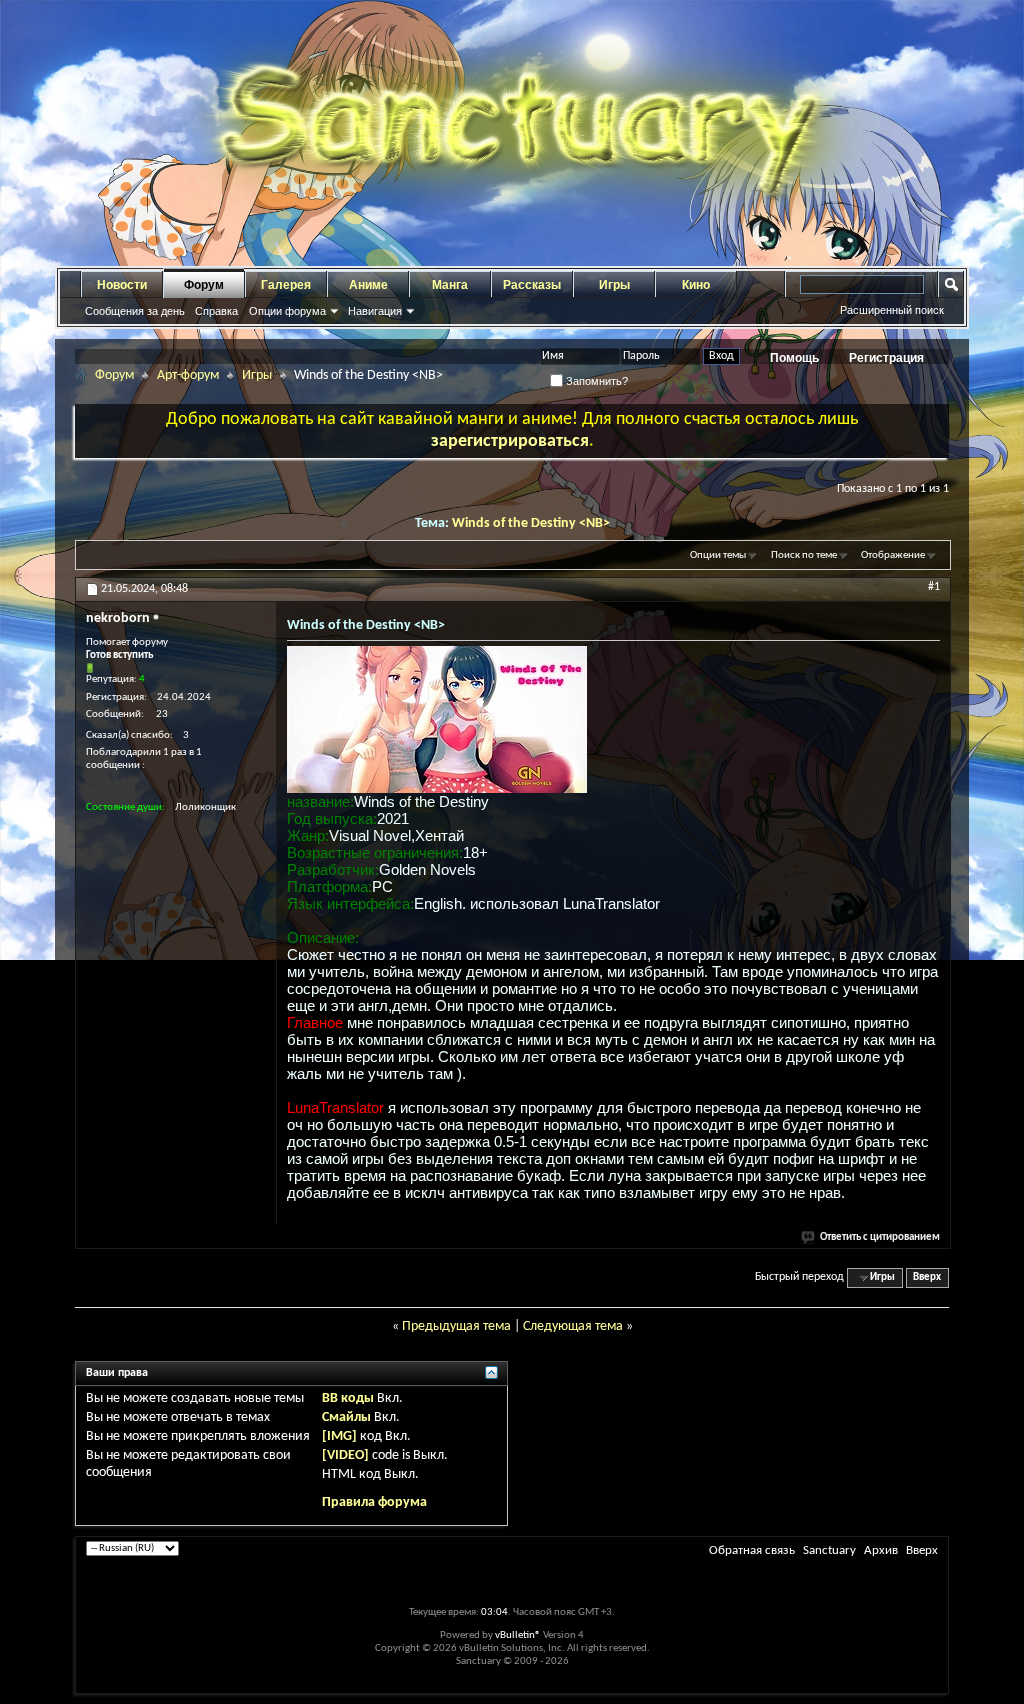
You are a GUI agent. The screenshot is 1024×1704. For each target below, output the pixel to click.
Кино (696, 285)
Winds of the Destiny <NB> (531, 523)
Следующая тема (573, 1326)
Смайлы (346, 1417)
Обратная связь (752, 1550)
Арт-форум (188, 375)
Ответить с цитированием (880, 1237)
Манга (450, 285)
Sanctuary (829, 1550)
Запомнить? (595, 381)
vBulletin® (518, 1635)
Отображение (893, 555)
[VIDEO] (345, 1455)
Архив (881, 1550)
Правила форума (374, 1502)
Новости (122, 285)
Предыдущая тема (456, 1326)
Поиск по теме (804, 555)
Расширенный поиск (892, 310)
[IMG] (339, 1436)
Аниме (368, 285)
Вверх (927, 1277)
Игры (614, 285)
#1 (934, 587)
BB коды (348, 1398)
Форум (204, 285)
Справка (216, 311)
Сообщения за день (135, 311)
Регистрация (886, 358)
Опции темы (718, 555)
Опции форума (287, 311)
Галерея (286, 285)
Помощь (794, 358)
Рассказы (532, 285)
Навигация (375, 311)
